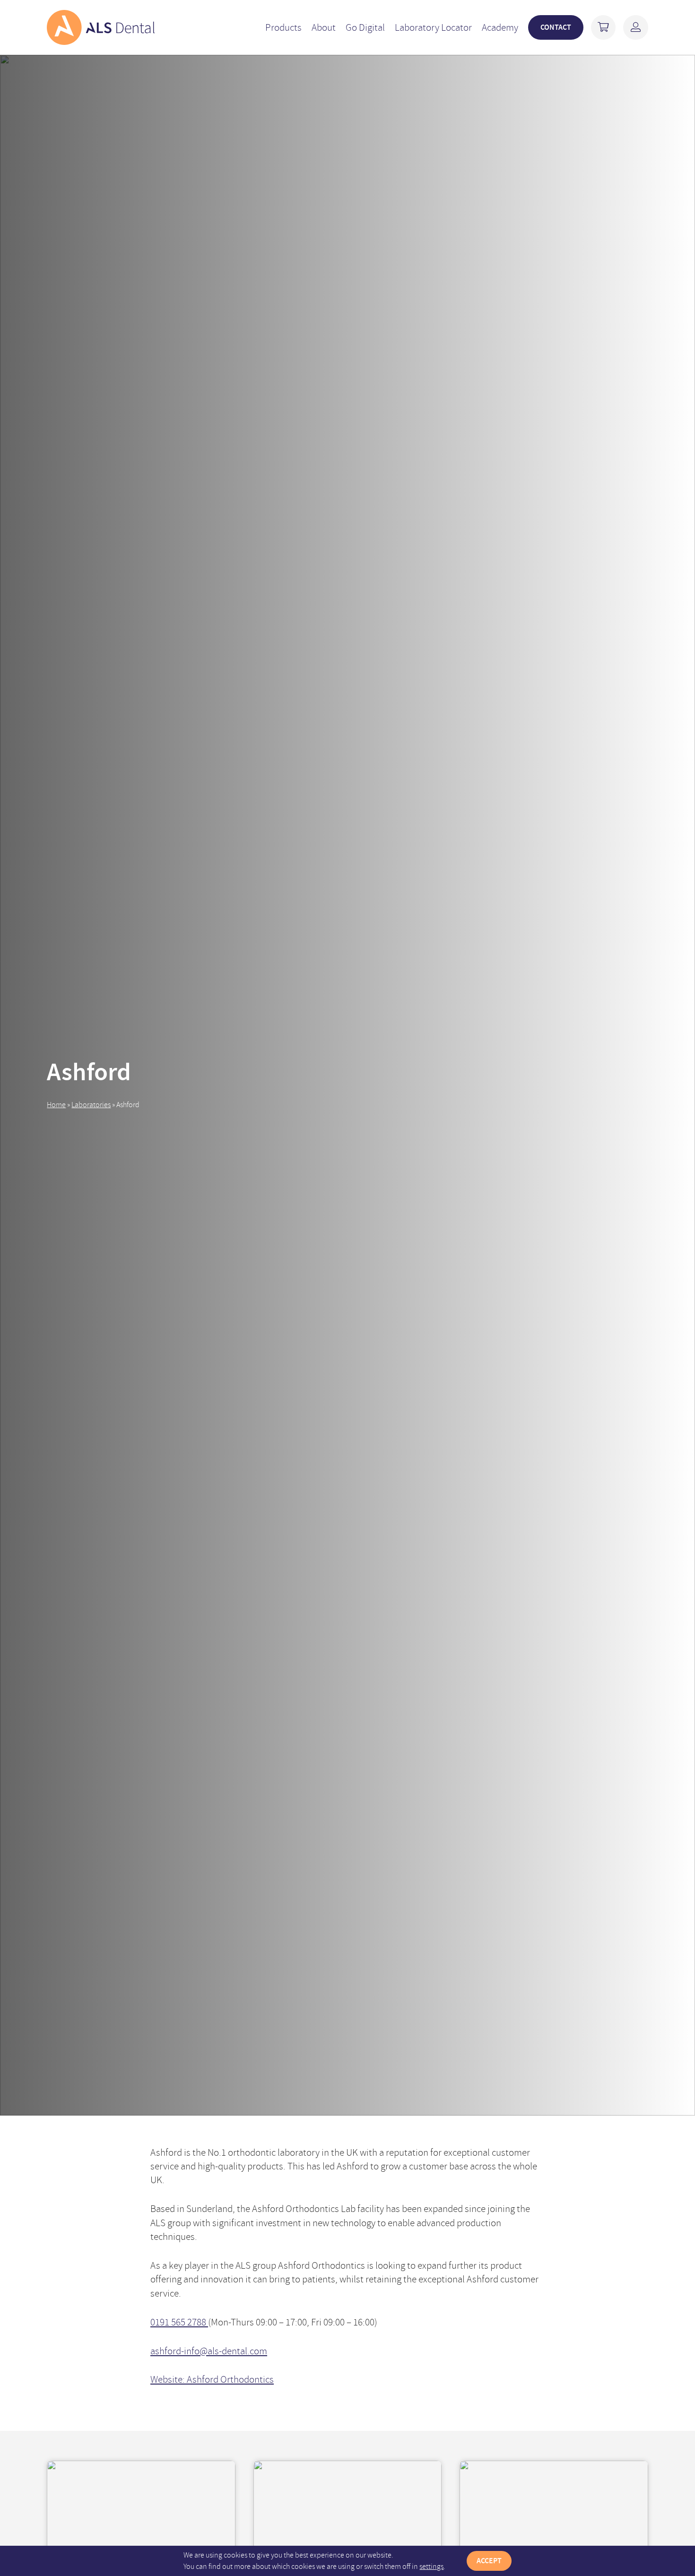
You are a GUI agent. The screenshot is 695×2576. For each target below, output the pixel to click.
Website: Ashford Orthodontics (212, 2379)
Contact (556, 27)
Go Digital (365, 27)
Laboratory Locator (433, 27)
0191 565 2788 (179, 2322)
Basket (604, 28)
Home (56, 1105)
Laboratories (91, 1105)
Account (636, 28)
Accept (489, 2561)
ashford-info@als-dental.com (209, 2351)
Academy (500, 27)
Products (283, 27)
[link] (101, 27)
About (324, 27)
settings (431, 2567)
